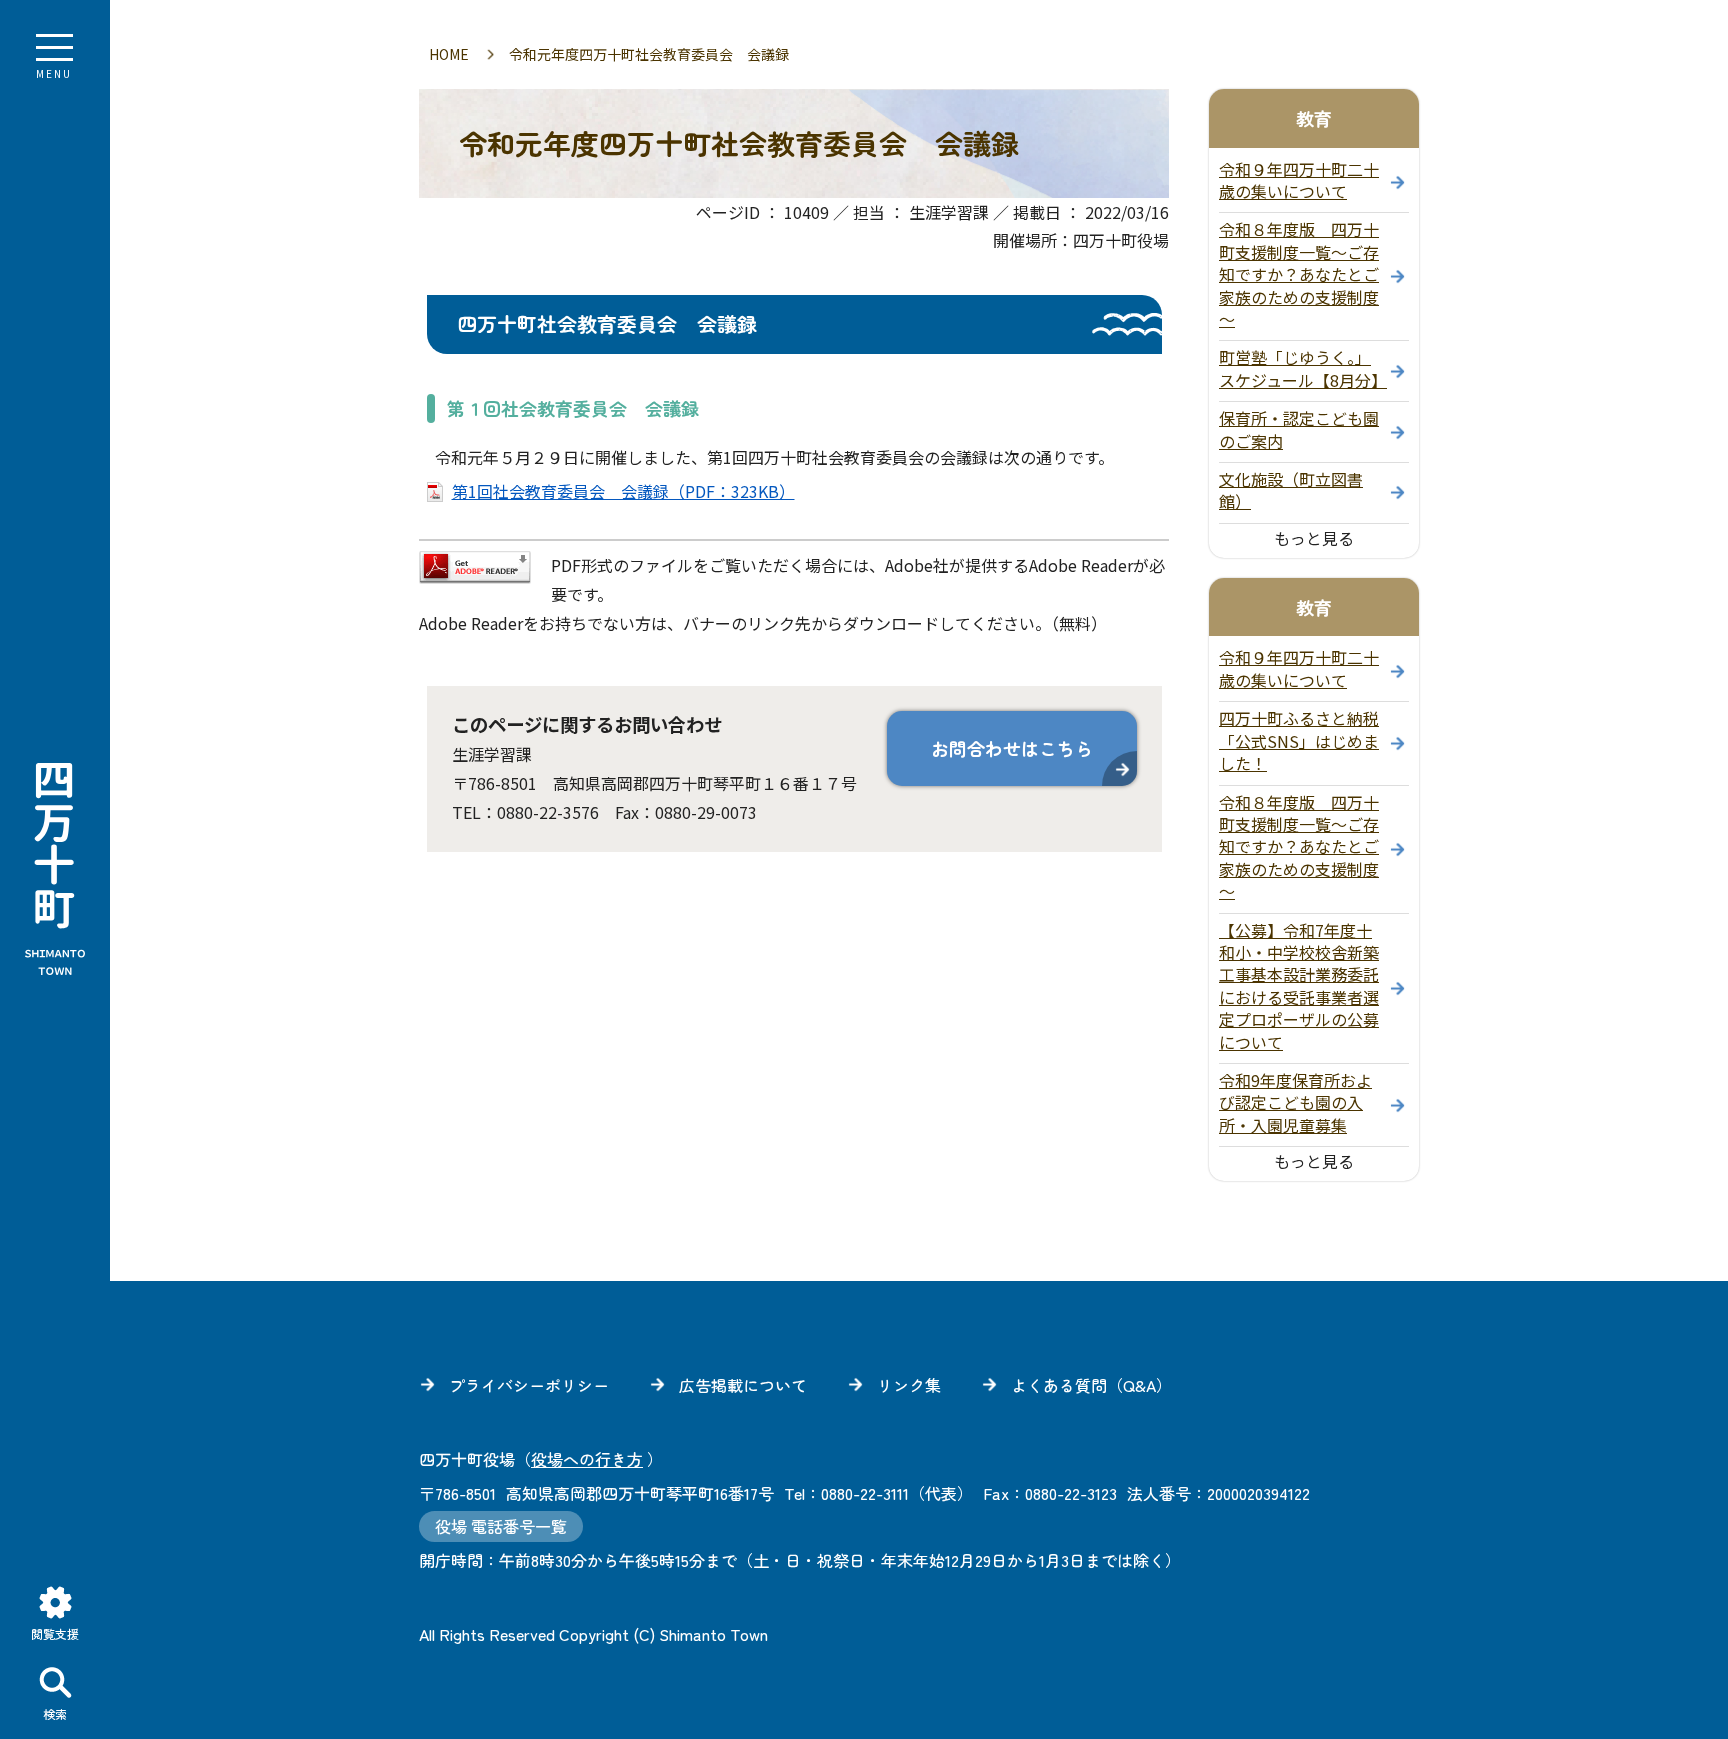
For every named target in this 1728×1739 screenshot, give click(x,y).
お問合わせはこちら (1012, 748)
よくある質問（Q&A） (1091, 1385)
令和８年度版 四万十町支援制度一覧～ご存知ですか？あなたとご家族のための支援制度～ (1299, 274)
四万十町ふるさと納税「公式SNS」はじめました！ (1299, 740)
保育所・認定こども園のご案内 (1299, 429)
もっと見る (1314, 538)
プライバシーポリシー (529, 1385)
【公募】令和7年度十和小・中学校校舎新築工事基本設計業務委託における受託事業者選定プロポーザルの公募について (1299, 986)
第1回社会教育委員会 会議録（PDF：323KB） (623, 491)
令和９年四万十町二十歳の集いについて (1299, 180)
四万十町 (55, 870)
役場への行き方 (587, 1459)
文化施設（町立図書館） (1291, 490)
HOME (449, 54)
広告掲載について (743, 1385)
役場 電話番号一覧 (501, 1526)
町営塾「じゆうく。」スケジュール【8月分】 (1303, 368)
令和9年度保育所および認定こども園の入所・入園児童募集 (1295, 1102)
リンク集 (909, 1385)
